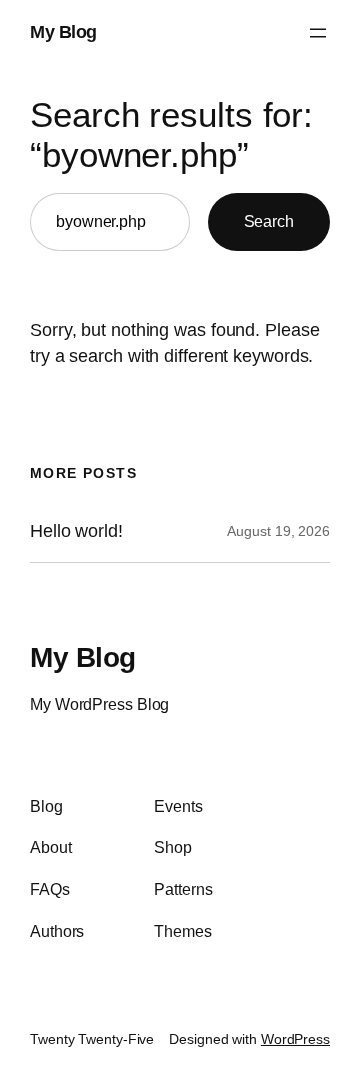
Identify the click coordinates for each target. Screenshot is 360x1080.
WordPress (295, 1039)
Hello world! (76, 531)
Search (269, 221)
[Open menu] (318, 33)
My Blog (63, 32)
